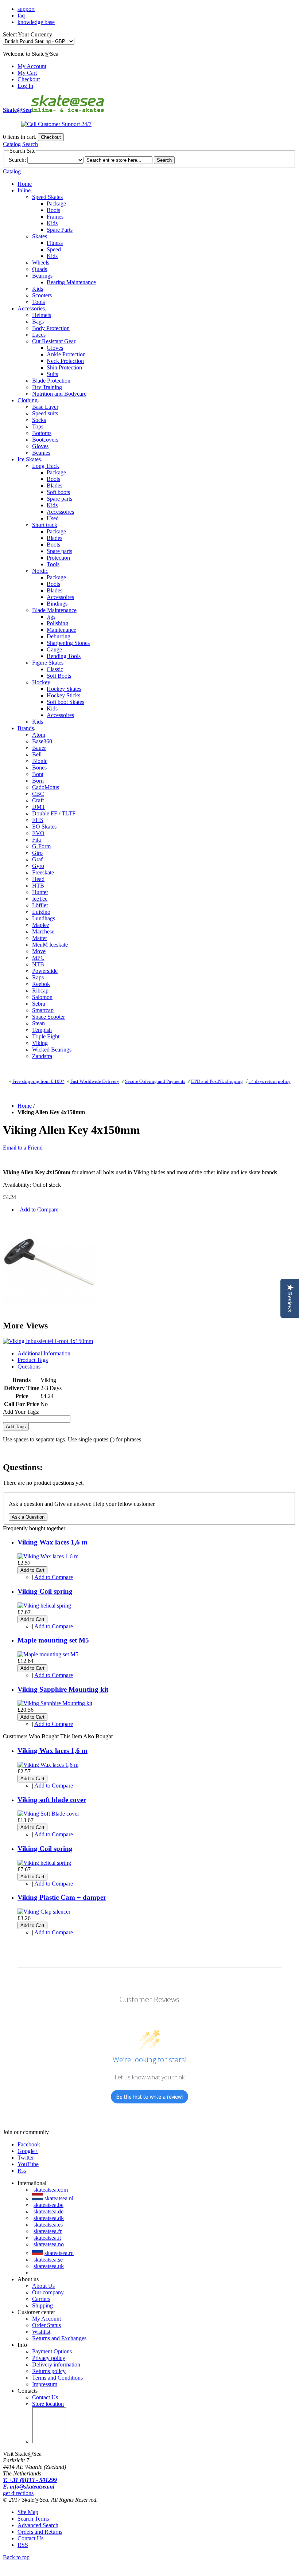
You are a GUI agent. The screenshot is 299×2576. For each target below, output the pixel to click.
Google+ (28, 2151)
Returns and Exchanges (59, 2338)
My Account (32, 66)
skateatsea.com (51, 2190)
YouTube (28, 2164)
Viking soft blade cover (52, 1800)
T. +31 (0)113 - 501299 (30, 2480)
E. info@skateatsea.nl (29, 2487)
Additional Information (44, 1353)
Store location (48, 2404)
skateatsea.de (48, 2211)
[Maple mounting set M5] (48, 1654)
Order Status (46, 2325)
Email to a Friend (23, 1148)
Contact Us (45, 2397)
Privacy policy (49, 2358)
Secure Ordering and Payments (155, 1081)
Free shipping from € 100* (38, 1081)
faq (21, 15)
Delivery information (56, 2364)
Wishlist (41, 2332)
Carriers (41, 2299)
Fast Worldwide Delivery (95, 1081)
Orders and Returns (40, 2532)
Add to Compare (39, 1209)
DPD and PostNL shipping (217, 1081)
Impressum (45, 2384)
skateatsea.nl (59, 2198)
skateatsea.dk (49, 2218)
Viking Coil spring (45, 1591)
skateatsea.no (49, 2244)
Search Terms (33, 2519)
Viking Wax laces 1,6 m (53, 1542)
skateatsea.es (48, 2225)
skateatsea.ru (59, 2253)
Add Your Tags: (21, 1412)
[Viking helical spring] (44, 1606)
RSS (23, 2545)
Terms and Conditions (57, 2378)
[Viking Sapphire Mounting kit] (55, 1703)
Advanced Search (38, 2525)
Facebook (29, 2144)
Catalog (12, 144)
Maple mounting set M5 (53, 1640)
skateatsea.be (48, 2205)
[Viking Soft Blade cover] (48, 1814)
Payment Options (52, 2351)
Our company (48, 2292)
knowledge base (36, 22)
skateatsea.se (48, 2260)
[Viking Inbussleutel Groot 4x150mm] (50, 1310)
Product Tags (33, 1360)
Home (25, 184)
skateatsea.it (47, 2238)
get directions (18, 2493)
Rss (22, 2171)
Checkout (29, 79)
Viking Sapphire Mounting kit (63, 1689)
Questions (29, 1367)
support (26, 9)
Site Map (28, 2512)
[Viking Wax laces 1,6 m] (48, 1556)
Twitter (26, 2158)
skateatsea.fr (48, 2231)
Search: (17, 160)
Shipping (42, 2305)
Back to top (16, 2557)
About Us (43, 2286)
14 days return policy (270, 1081)
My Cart (27, 73)
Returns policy (49, 2371)
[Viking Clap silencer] (44, 1912)
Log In (25, 86)
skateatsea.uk (49, 2266)
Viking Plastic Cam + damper (62, 1897)
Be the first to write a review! (149, 2097)
